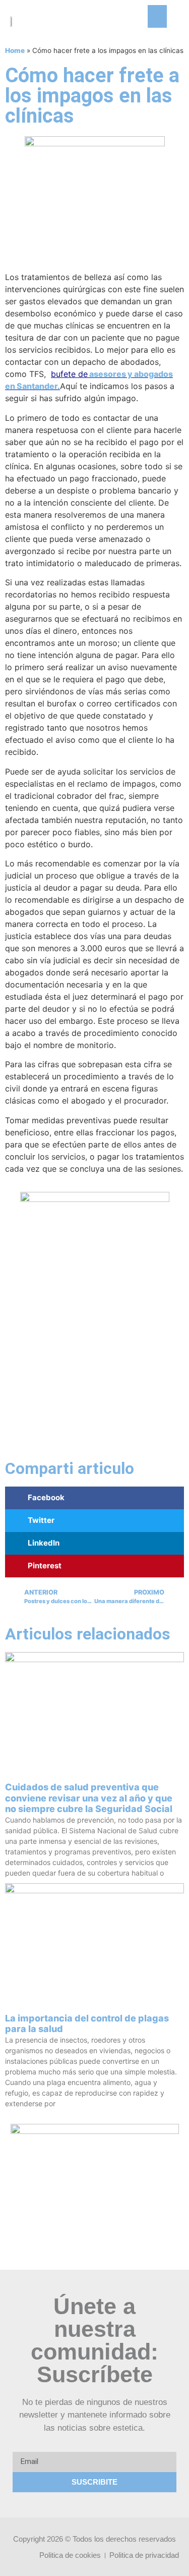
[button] (157, 16)
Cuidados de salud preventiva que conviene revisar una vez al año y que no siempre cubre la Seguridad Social (89, 1798)
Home (15, 50)
